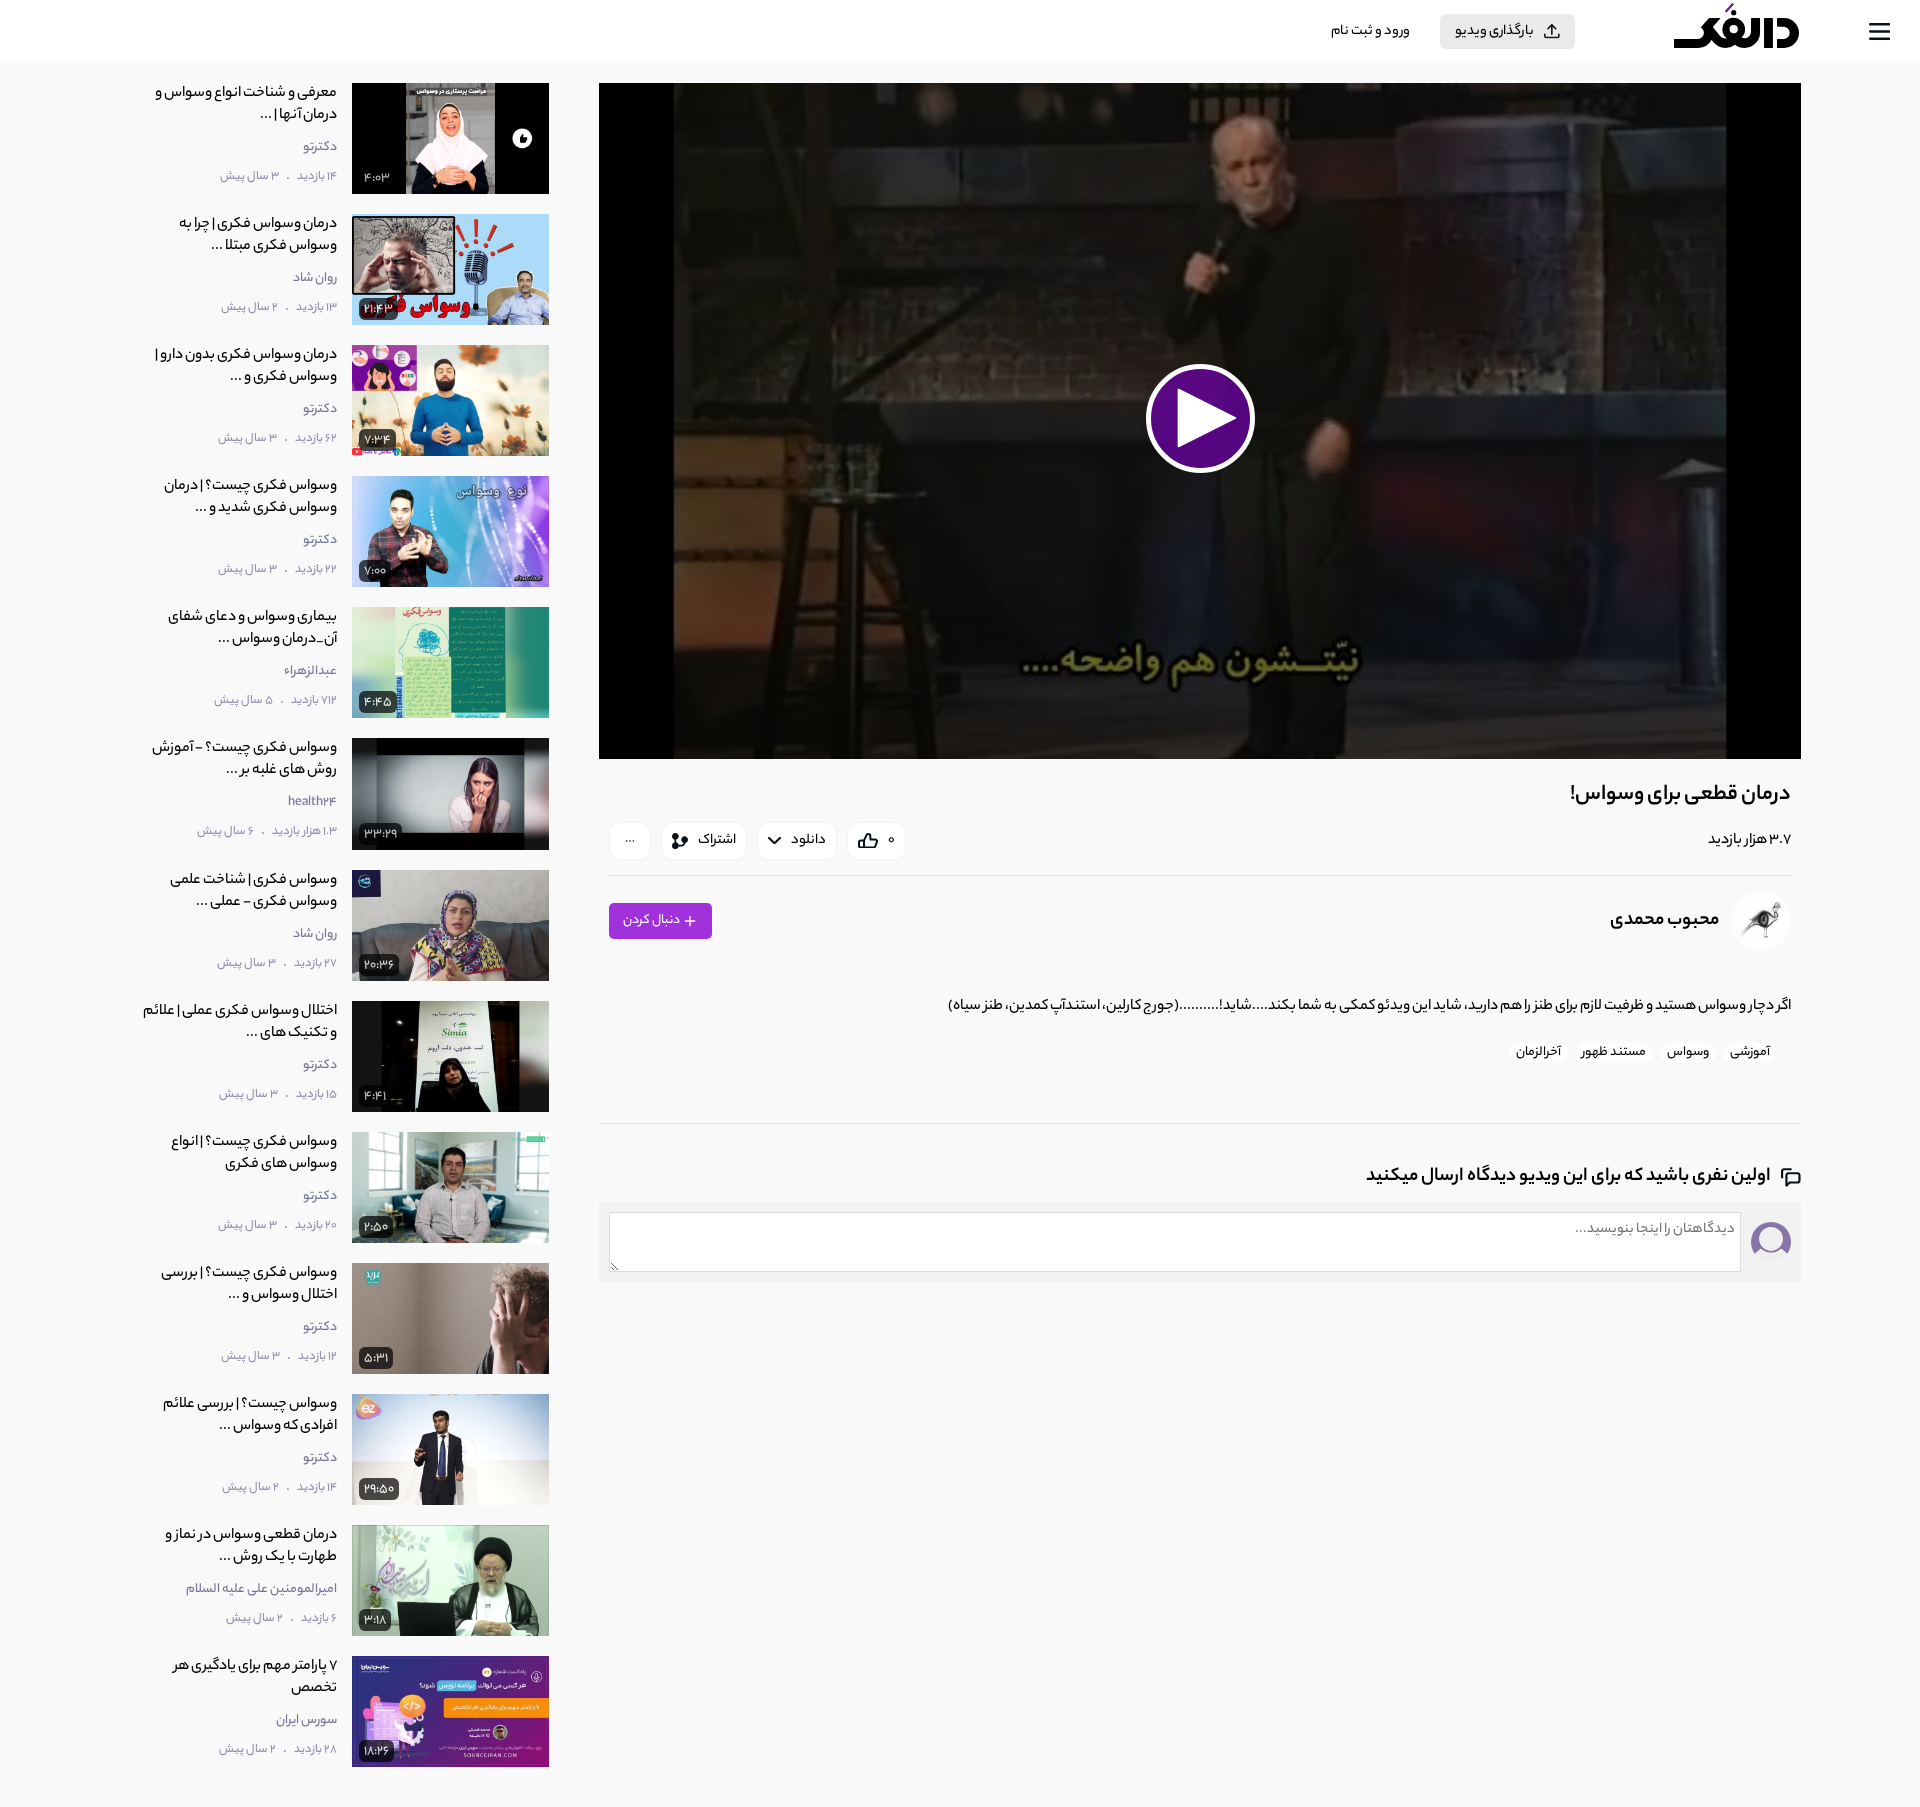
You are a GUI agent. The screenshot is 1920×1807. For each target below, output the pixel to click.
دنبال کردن (652, 920)
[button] (1200, 418)
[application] (1199, 421)
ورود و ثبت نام (1370, 31)
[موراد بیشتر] (630, 841)
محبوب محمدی (1664, 921)
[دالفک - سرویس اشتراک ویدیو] (1754, 32)
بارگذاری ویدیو (1494, 31)
